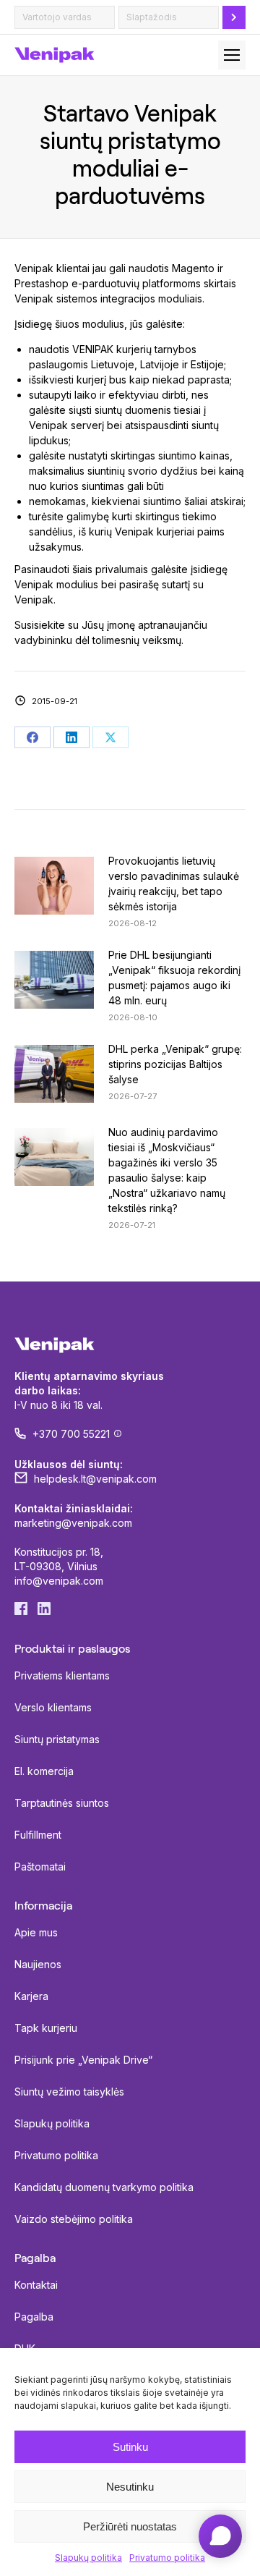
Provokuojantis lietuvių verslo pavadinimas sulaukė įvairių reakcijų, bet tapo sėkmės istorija (174, 884)
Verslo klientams (53, 1707)
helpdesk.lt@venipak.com (95, 1479)
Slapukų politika (88, 2558)
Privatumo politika (167, 2558)
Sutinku (130, 2447)
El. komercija (44, 1771)
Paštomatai (40, 1867)
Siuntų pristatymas (57, 1739)
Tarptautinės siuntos (62, 1803)
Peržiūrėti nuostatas (130, 2526)
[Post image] (54, 886)
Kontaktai (36, 2285)
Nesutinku (130, 2487)
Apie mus (36, 1932)
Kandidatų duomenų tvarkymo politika (104, 2187)
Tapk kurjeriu (46, 2028)
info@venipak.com (59, 1581)
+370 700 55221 (71, 1434)
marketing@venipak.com (73, 1523)
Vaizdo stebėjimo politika (74, 2219)
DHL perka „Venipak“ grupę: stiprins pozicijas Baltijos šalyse (175, 1064)
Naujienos (38, 1964)
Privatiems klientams (62, 1675)
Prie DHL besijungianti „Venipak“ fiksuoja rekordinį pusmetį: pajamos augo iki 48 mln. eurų (174, 978)
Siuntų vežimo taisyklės (69, 2092)
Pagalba (34, 2317)
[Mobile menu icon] (232, 55)
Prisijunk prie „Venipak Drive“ (83, 2060)
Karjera (31, 1996)
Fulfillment (38, 1835)
